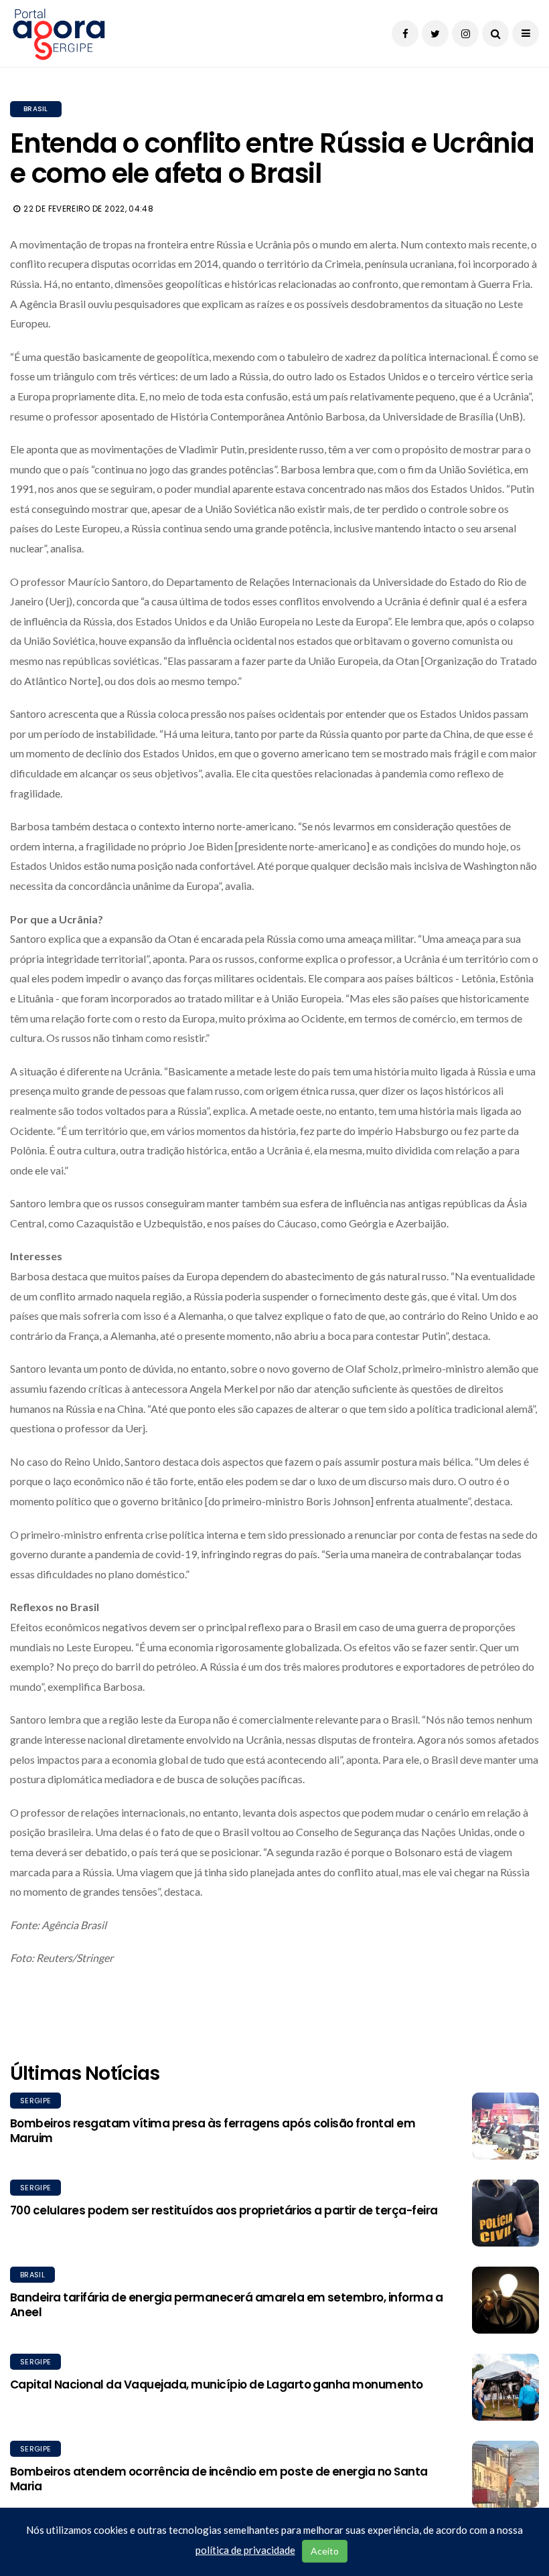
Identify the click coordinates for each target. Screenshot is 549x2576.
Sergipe (35, 2101)
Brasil (36, 109)
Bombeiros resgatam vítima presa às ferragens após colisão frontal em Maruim (213, 2131)
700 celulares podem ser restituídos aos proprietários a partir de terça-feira (224, 2210)
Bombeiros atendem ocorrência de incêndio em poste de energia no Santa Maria (219, 2479)
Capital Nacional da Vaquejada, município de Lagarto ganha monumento (217, 2384)
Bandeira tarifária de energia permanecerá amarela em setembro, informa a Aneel (226, 2305)
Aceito (325, 2551)
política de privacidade (245, 2550)
